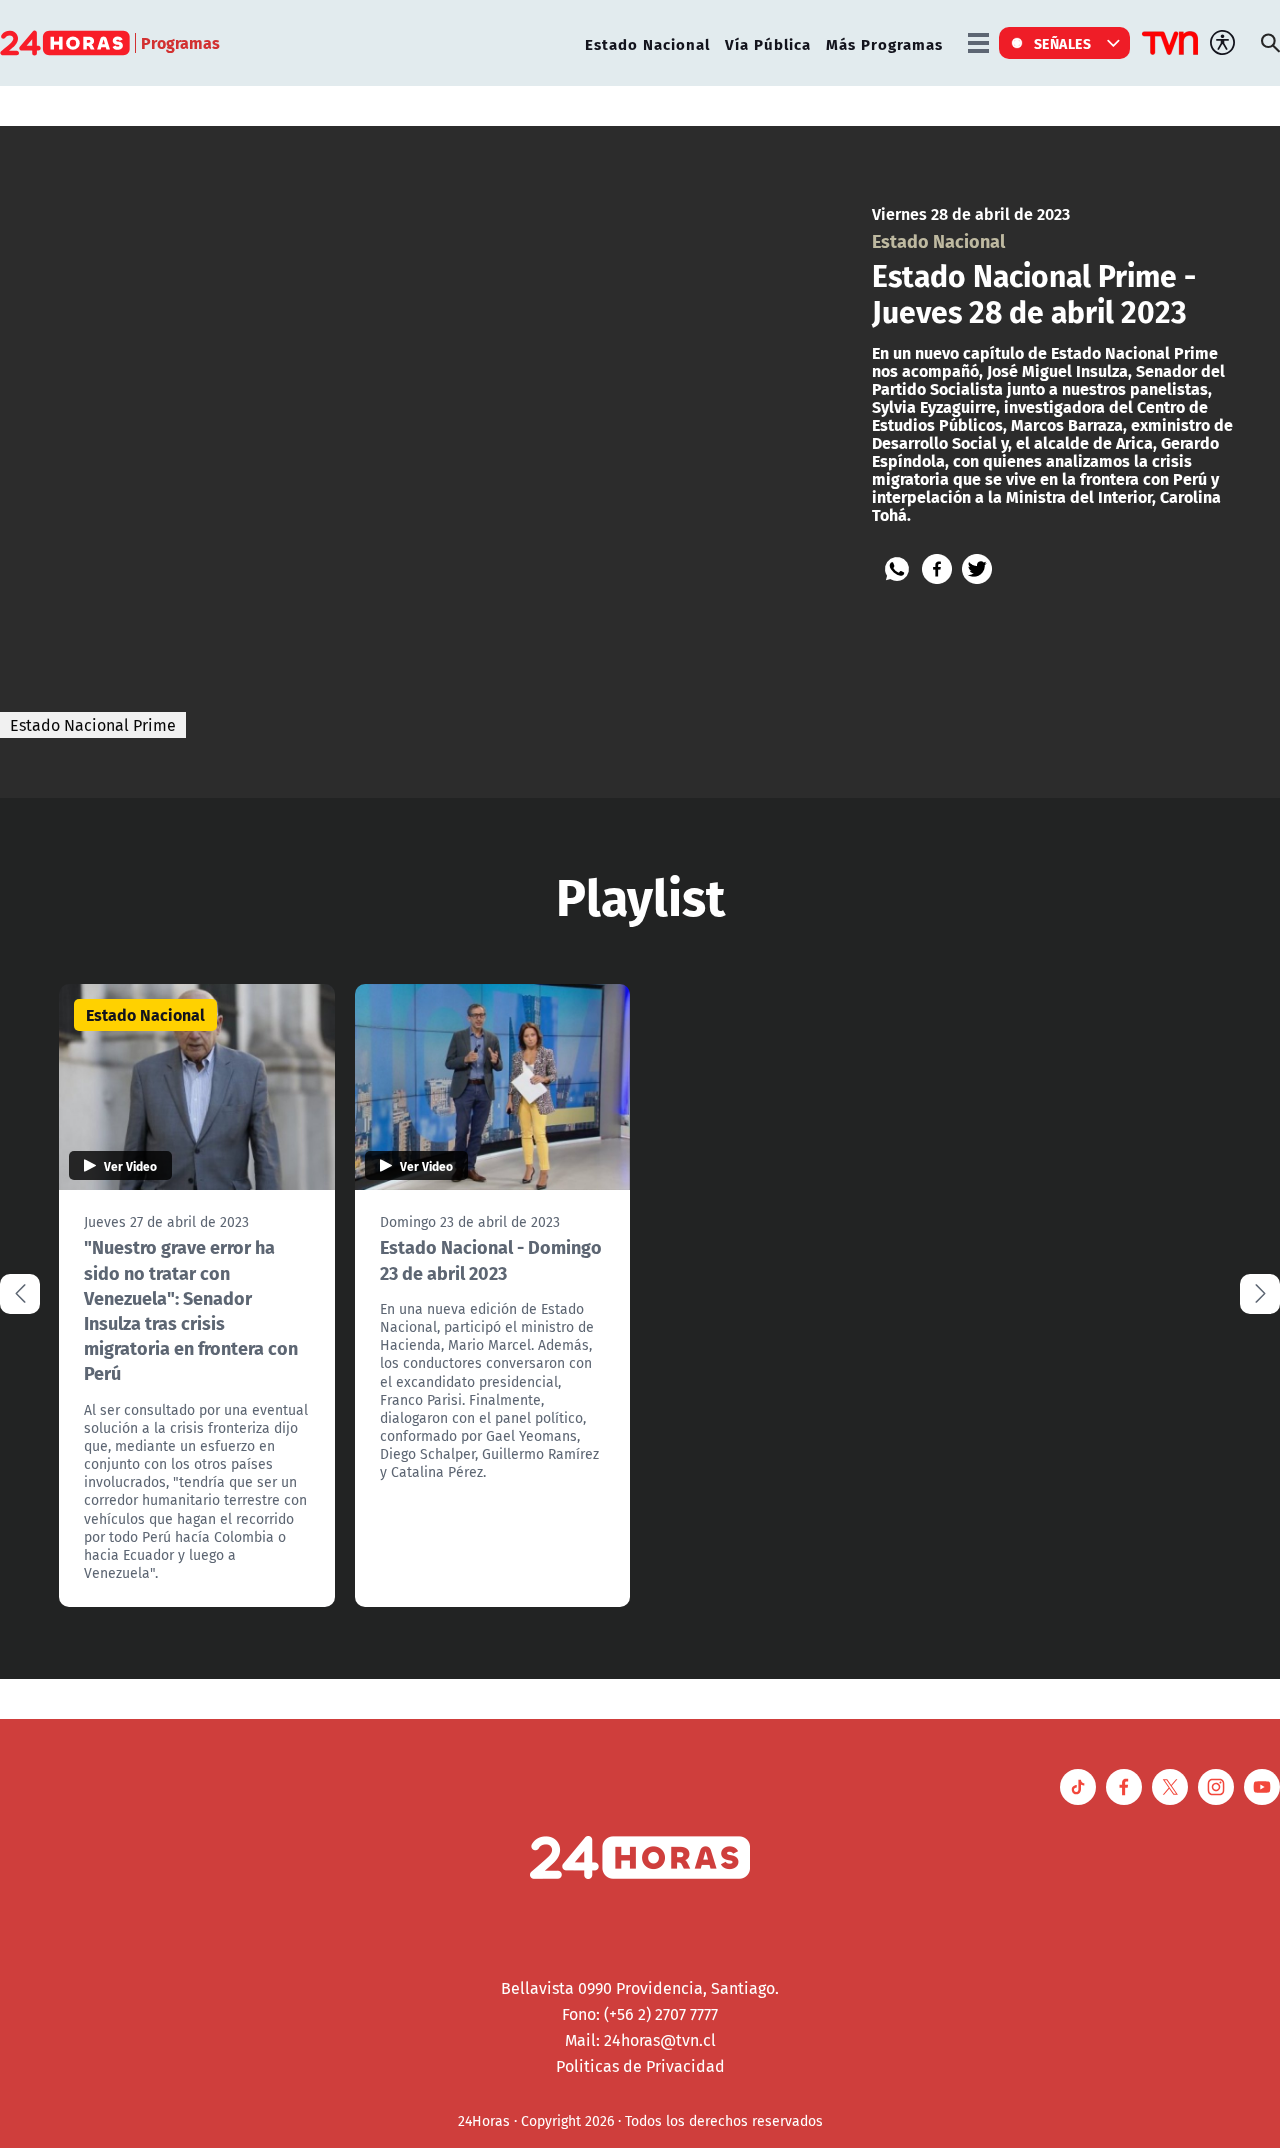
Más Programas (884, 43)
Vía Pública (768, 43)
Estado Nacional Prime (93, 725)
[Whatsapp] (897, 569)
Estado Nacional (647, 43)
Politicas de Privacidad (640, 2066)
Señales (1063, 43)
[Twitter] (977, 569)
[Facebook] (937, 569)
